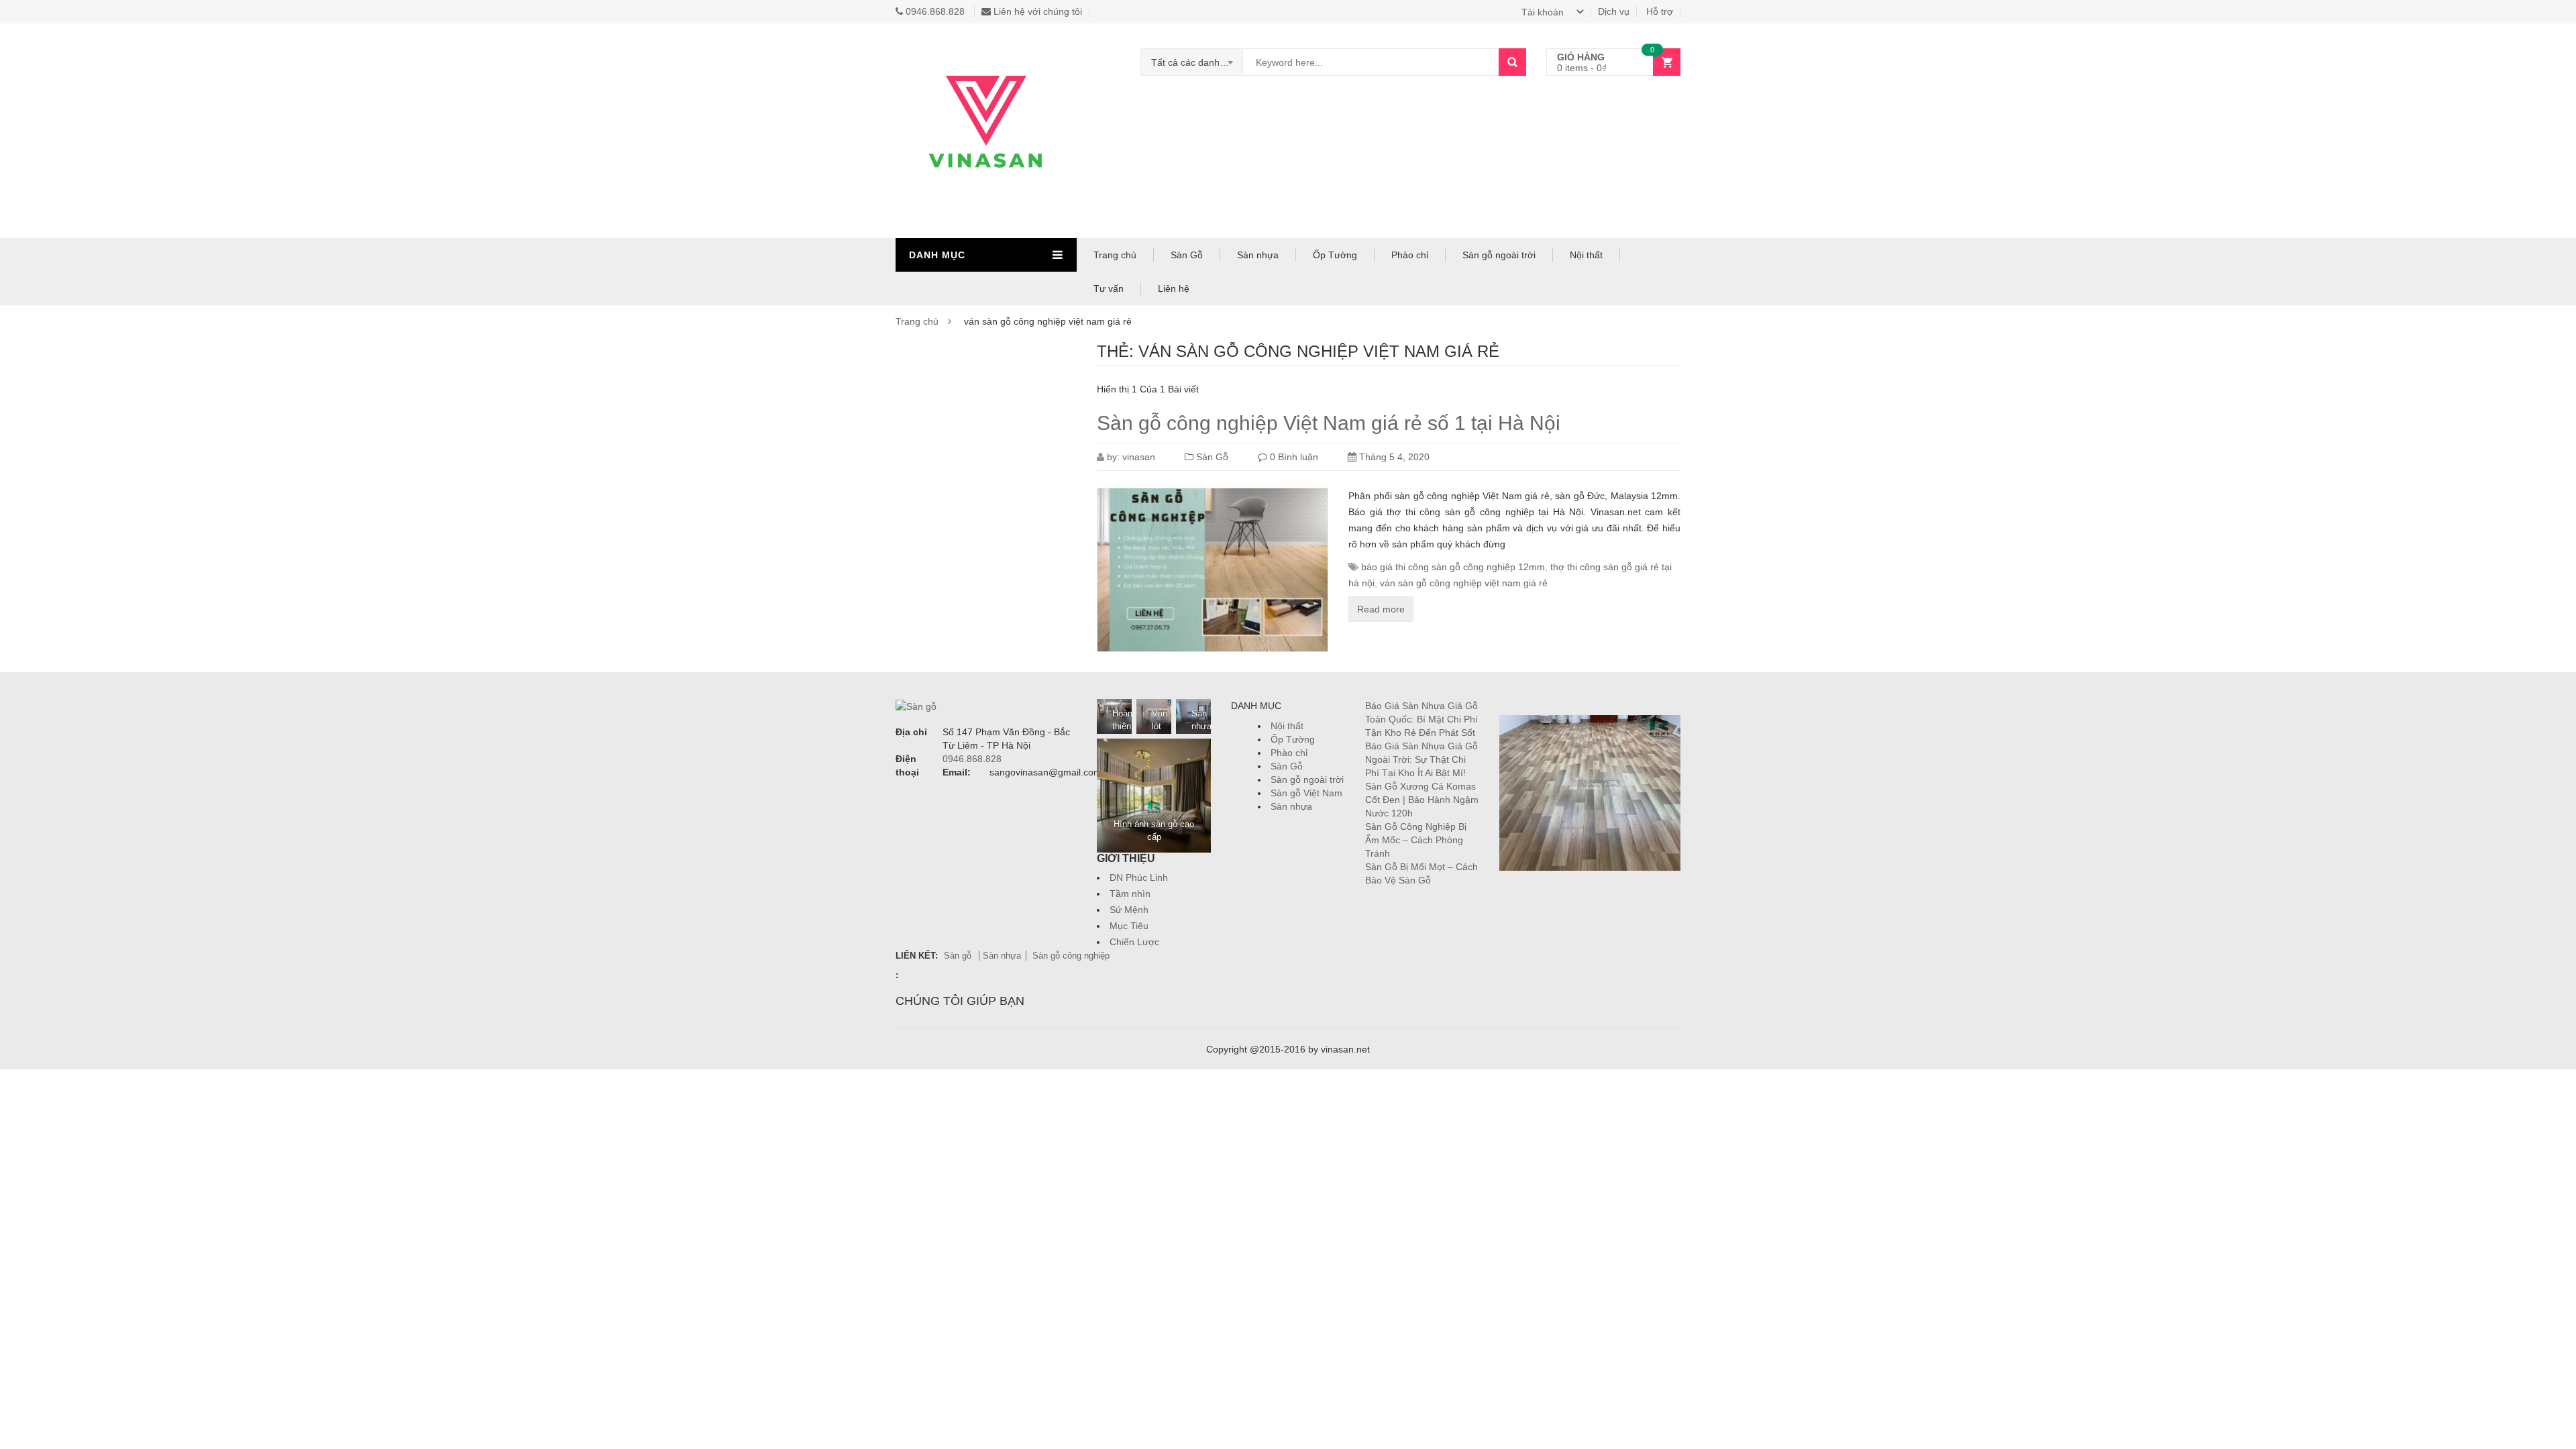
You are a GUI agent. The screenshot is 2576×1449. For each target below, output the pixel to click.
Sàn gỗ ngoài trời (1499, 255)
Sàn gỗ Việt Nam (1306, 793)
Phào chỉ (1410, 255)
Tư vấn (1109, 288)
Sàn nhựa (1258, 255)
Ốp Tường (1335, 255)
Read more (1381, 609)
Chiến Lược (1134, 942)
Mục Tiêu (1129, 926)
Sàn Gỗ (1187, 255)
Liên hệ (1174, 288)
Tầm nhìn (1130, 894)
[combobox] (1192, 62)
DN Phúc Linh (1139, 877)
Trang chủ (1115, 255)
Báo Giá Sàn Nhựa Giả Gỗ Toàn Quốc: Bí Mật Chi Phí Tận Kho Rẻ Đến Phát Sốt (1421, 719)
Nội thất (1586, 255)
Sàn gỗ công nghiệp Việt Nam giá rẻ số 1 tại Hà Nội (1329, 423)
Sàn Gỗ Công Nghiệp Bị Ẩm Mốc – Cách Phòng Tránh (1416, 840)
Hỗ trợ (1660, 11)
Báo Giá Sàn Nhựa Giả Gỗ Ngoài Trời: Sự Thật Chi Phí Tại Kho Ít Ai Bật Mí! (1421, 759)
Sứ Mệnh (1129, 910)
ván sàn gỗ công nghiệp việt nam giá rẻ (1464, 583)
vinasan (1139, 457)
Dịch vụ (1614, 11)
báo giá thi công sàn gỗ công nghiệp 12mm (1453, 567)
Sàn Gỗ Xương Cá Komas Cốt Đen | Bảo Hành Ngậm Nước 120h (1422, 800)
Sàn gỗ (959, 956)
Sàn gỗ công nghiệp (1071, 956)
